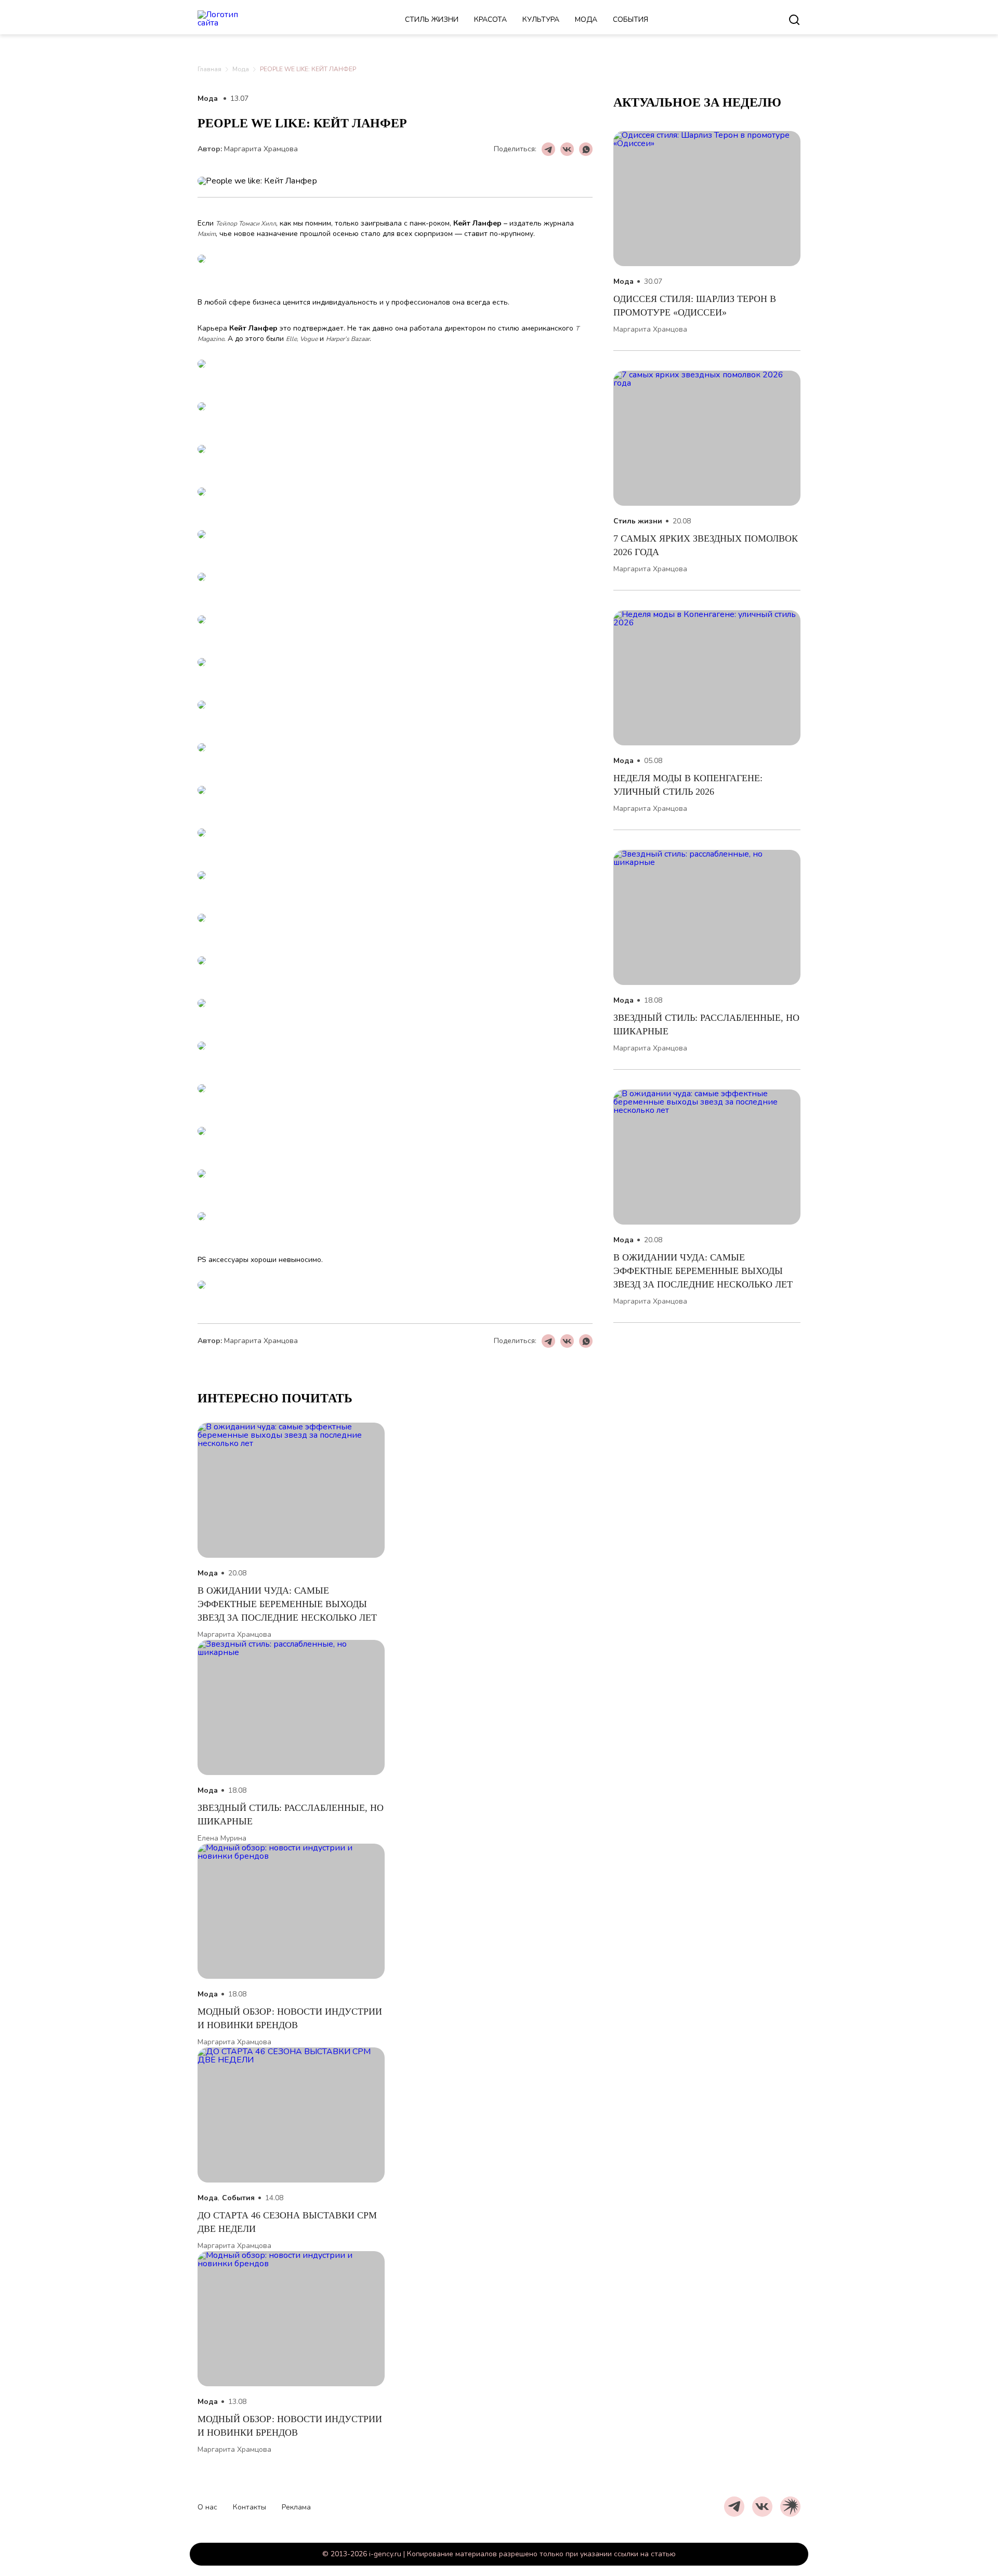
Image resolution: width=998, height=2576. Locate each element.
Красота (490, 19)
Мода (586, 19)
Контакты (249, 2507)
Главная (209, 69)
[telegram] (734, 2507)
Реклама (296, 2507)
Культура (541, 19)
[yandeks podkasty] (790, 2507)
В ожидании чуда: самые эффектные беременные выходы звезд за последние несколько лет (703, 1271)
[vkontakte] (762, 2507)
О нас (207, 2507)
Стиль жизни (432, 19)
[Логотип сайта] (231, 20)
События (631, 19)
